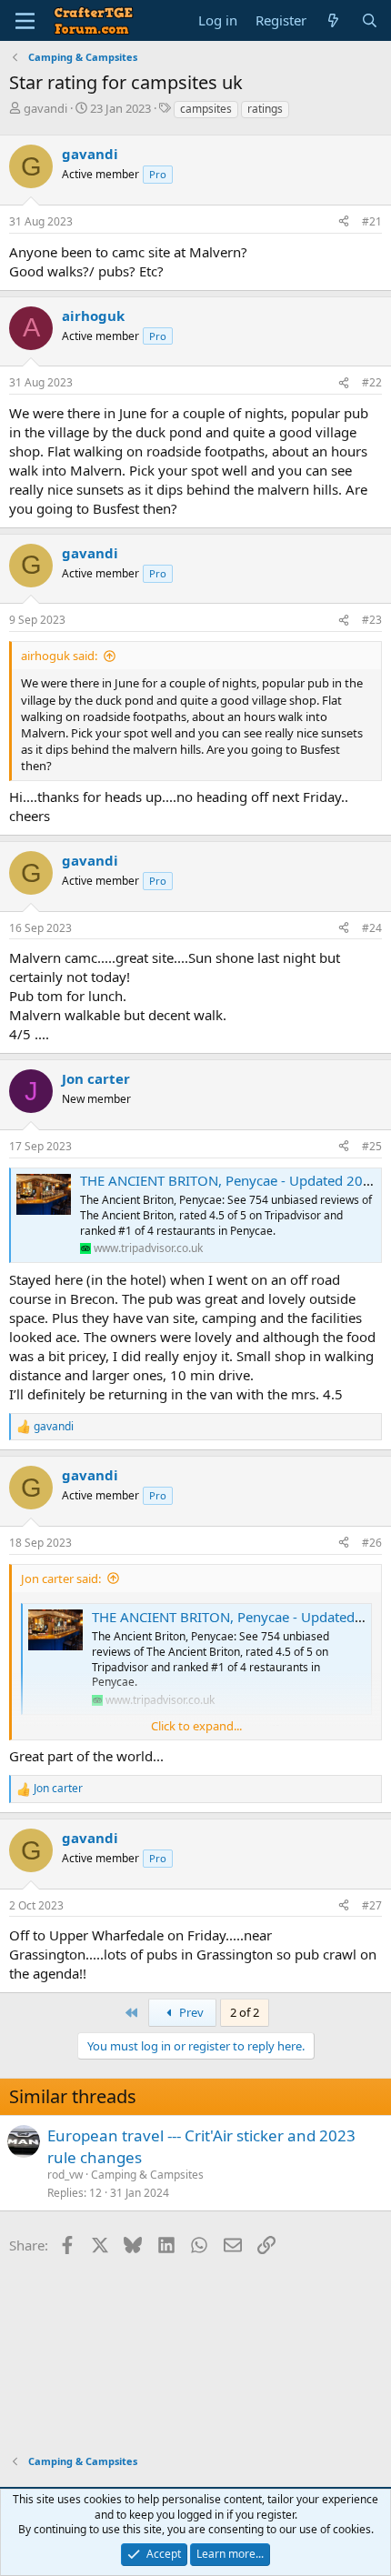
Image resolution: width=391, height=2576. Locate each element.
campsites (206, 109)
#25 (372, 1146)
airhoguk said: (59, 656)
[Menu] (25, 21)
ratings (265, 109)
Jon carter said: (61, 1579)
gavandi (45, 108)
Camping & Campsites (147, 2175)
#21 (372, 221)
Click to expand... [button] (196, 1726)
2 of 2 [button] (245, 2012)
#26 (372, 1543)
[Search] (370, 20)
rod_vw (65, 2175)
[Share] (344, 222)
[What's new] (333, 20)
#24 (372, 928)
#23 (372, 620)
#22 (372, 382)
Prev (190, 2012)
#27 (372, 1905)
